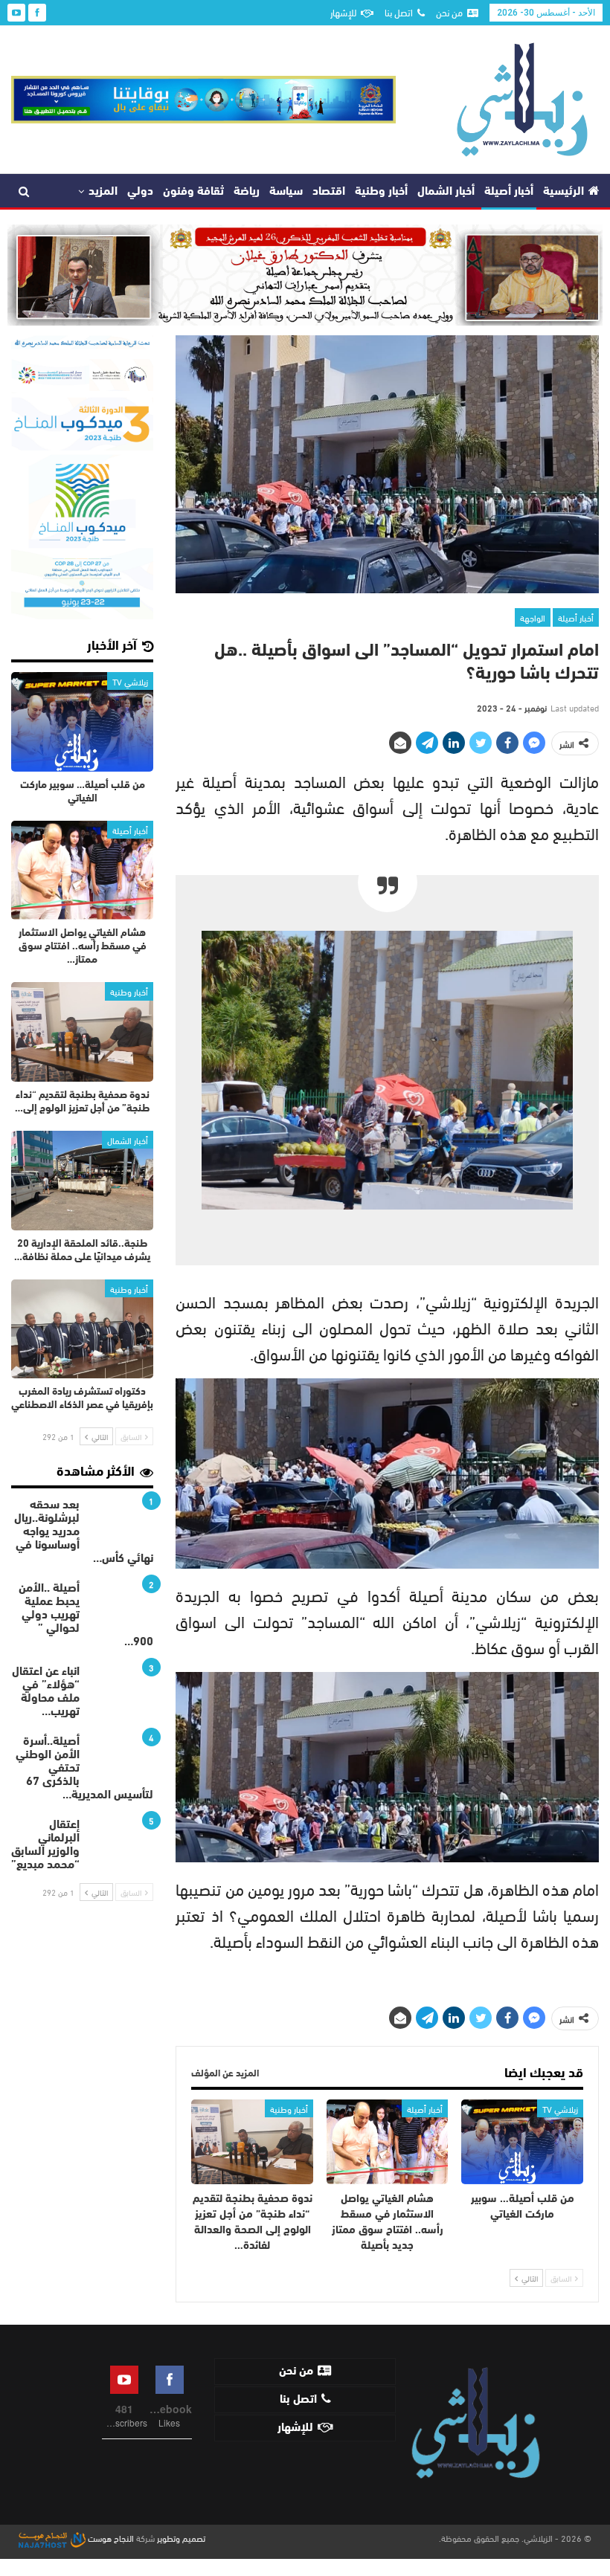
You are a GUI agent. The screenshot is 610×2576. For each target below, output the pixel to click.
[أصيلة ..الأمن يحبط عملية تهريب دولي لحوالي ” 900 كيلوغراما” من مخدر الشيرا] (121, 1606)
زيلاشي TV (560, 2108)
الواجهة (533, 617)
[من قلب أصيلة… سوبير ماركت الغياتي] (522, 2142)
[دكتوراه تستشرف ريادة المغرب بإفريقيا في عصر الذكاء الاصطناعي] (82, 1329)
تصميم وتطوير (181, 2537)
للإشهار (343, 12)
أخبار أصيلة (509, 192)
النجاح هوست (110, 2537)
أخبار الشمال (446, 192)
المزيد (103, 192)
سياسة (286, 192)
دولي (140, 192)
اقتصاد (329, 192)
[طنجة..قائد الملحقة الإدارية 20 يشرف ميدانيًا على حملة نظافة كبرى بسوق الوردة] (82, 1181)
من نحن (449, 12)
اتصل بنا (399, 12)
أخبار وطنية (381, 192)
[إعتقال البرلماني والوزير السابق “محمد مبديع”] (121, 1842)
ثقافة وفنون (193, 192)
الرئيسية (564, 192)
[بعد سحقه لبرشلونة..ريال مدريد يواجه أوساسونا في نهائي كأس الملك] (121, 1523)
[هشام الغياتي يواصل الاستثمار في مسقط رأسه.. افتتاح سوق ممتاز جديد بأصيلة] (388, 2142)
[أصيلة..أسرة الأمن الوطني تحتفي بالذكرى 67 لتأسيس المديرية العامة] (121, 1759)
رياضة (247, 192)
